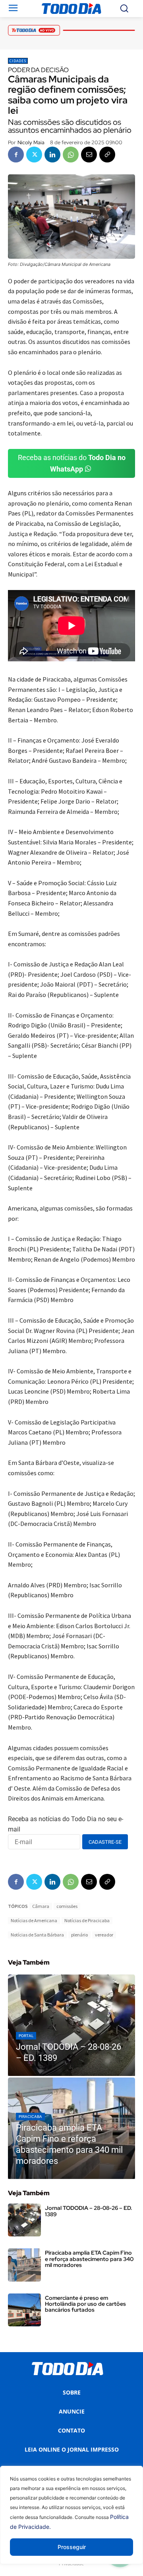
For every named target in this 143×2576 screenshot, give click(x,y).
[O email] (89, 155)
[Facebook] (16, 155)
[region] (71, 2521)
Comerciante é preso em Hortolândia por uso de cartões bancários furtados (85, 2304)
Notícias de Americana (34, 1920)
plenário (79, 1935)
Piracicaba (30, 2117)
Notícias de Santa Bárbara (37, 1935)
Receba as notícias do (72, 463)
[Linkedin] (52, 155)
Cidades (18, 61)
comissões (67, 1906)
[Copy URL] (107, 155)
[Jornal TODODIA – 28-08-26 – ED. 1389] (71, 2025)
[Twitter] (34, 155)
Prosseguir (72, 2547)
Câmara (41, 1906)
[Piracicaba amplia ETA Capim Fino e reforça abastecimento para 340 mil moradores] (71, 2128)
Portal (26, 2036)
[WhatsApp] (71, 155)
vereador (104, 1935)
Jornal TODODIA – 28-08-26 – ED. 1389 (89, 2211)
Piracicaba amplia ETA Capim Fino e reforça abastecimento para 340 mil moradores (89, 2259)
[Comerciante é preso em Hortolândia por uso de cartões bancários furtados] (24, 2310)
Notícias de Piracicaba (87, 1920)
